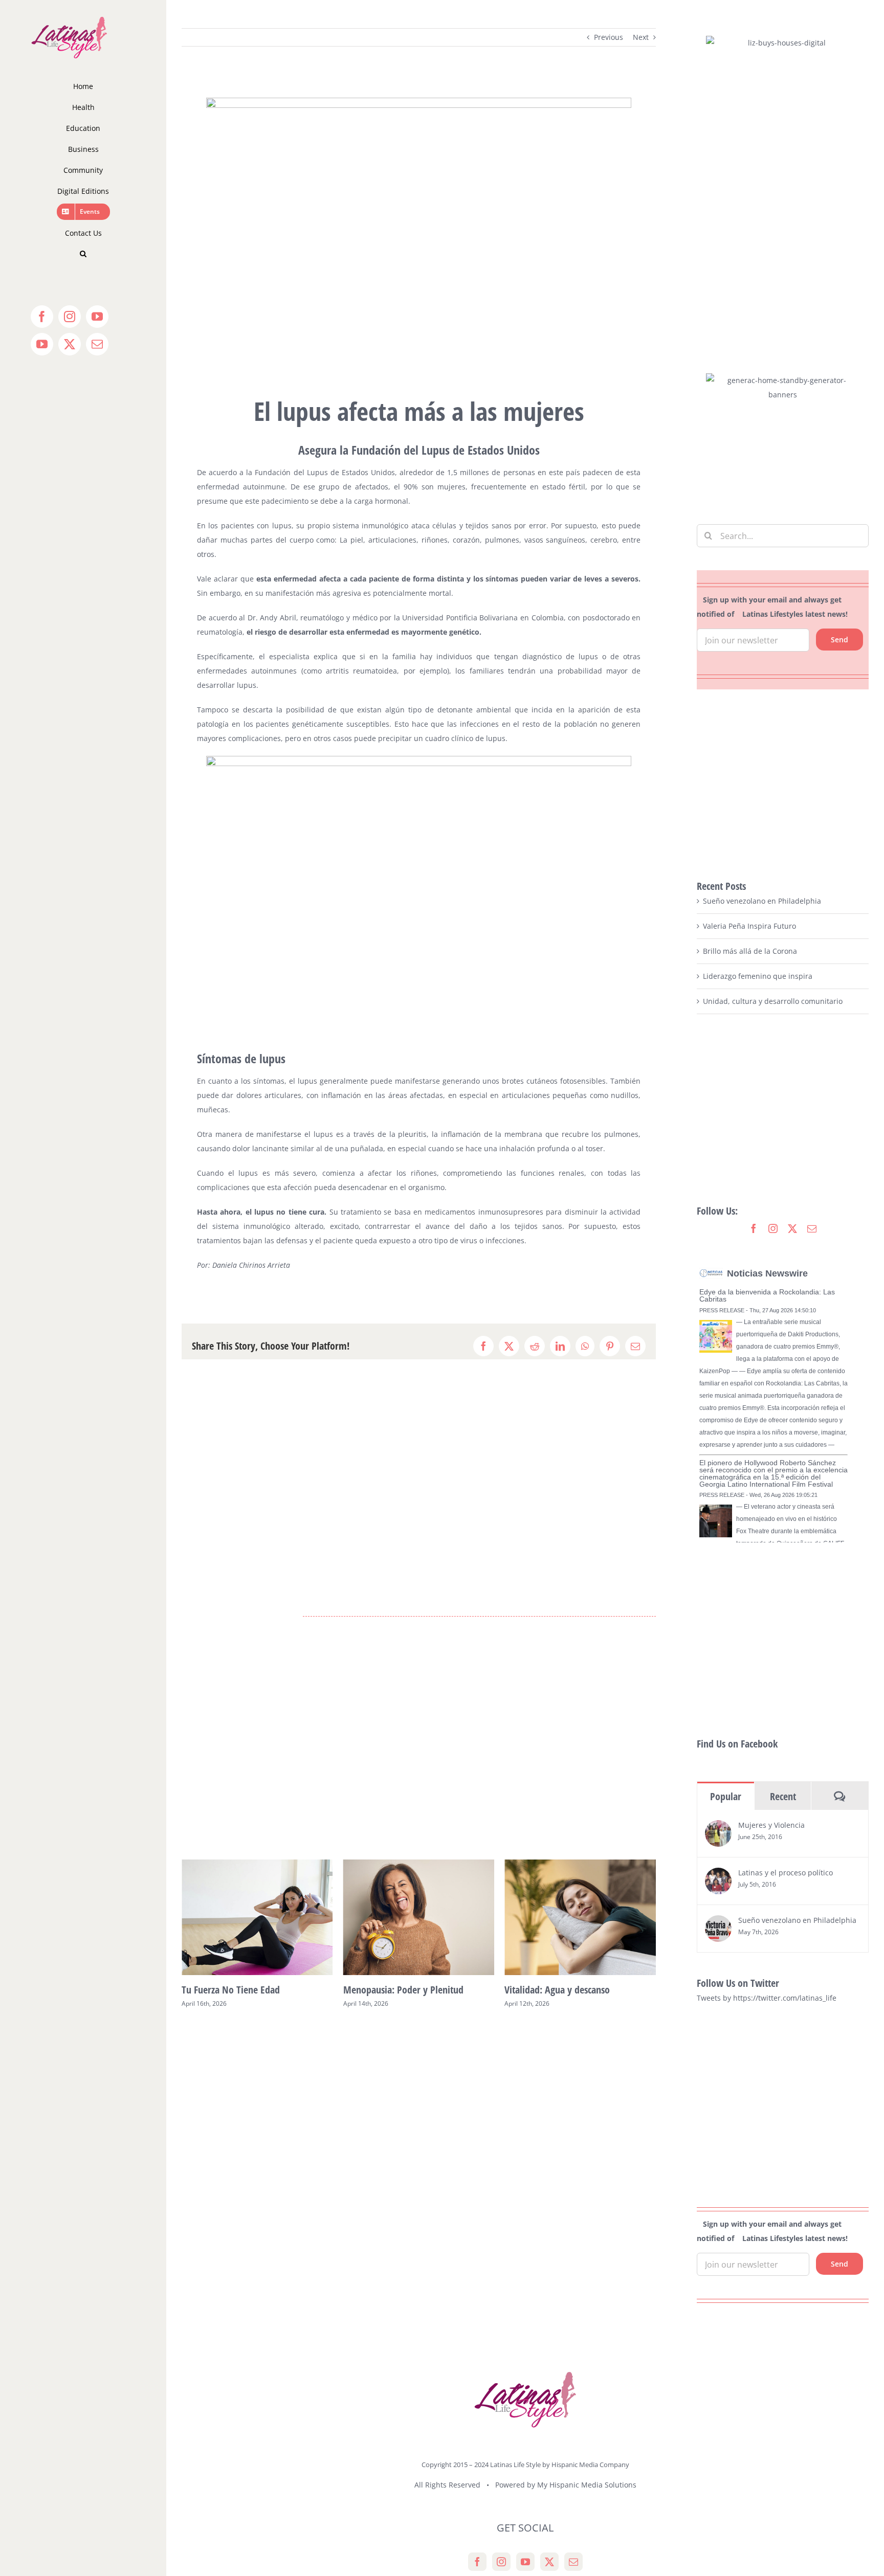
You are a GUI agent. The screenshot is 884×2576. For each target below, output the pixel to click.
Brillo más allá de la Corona (750, 951)
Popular (726, 1796)
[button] (83, 254)
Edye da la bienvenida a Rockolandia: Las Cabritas (767, 1295)
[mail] (812, 1228)
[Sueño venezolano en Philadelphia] (718, 1922)
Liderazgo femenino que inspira (758, 976)
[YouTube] (525, 2562)
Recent (783, 1796)
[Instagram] (501, 2562)
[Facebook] (477, 2562)
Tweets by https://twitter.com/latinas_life (767, 1998)
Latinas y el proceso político (786, 1873)
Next (641, 37)
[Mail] (573, 2562)
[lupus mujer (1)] (419, 759)
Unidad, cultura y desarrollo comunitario (773, 1001)
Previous (609, 37)
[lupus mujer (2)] (419, 101)
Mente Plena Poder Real (552, 1990)
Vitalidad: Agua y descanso (396, 1990)
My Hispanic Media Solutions (587, 2485)
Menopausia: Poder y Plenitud (242, 1990)
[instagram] (773, 1228)
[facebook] (754, 1228)
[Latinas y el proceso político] (718, 1875)
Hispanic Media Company (590, 2465)
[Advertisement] (783, 784)
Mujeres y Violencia (771, 1825)
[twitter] (792, 1228)
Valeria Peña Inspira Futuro (749, 926)
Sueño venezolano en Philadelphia (762, 901)
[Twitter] (549, 2562)
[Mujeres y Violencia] (718, 1827)
